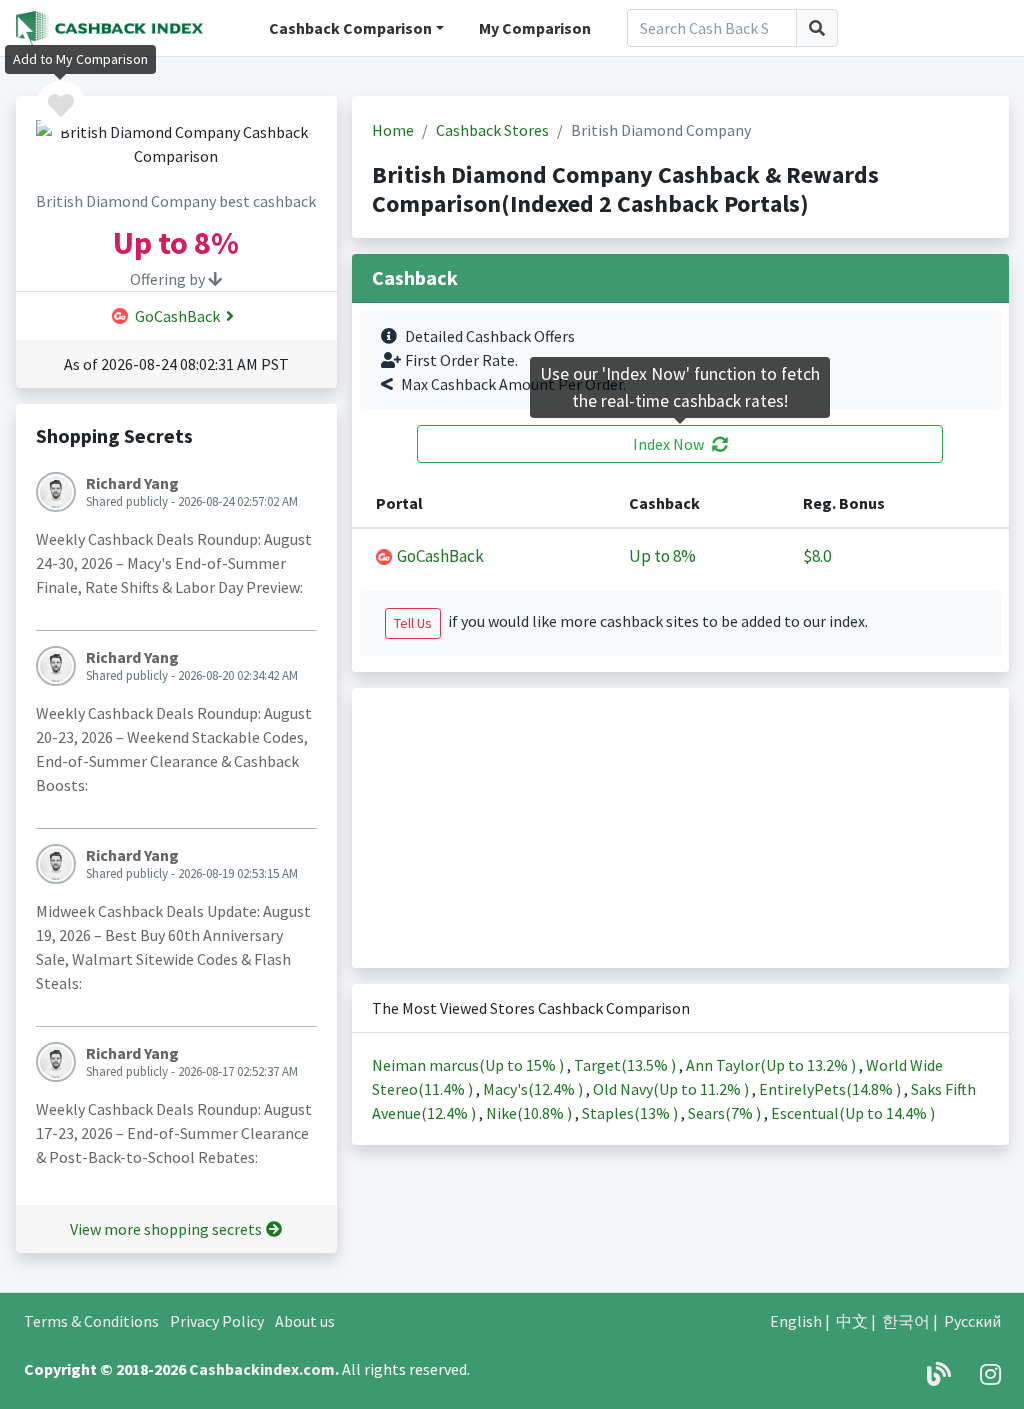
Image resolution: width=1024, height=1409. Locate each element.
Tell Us (413, 623)
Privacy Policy (217, 1321)
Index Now (668, 444)
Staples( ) (631, 1113)
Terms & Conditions (91, 1321)
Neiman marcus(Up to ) (469, 1065)
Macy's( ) (534, 1089)
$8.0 (817, 556)
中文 (852, 1321)
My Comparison (535, 28)
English (796, 1321)
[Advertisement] (680, 828)
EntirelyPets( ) (831, 1089)
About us (305, 1321)
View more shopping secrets (166, 1229)
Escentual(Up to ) (853, 1113)
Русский (972, 1321)
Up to (662, 556)
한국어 (906, 1321)
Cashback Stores (492, 130)
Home (393, 130)
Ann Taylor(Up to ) (772, 1065)
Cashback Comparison (350, 28)
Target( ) (626, 1065)
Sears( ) (726, 1113)
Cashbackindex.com (262, 1369)
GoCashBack (176, 316)
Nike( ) (530, 1113)
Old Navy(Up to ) (672, 1089)
